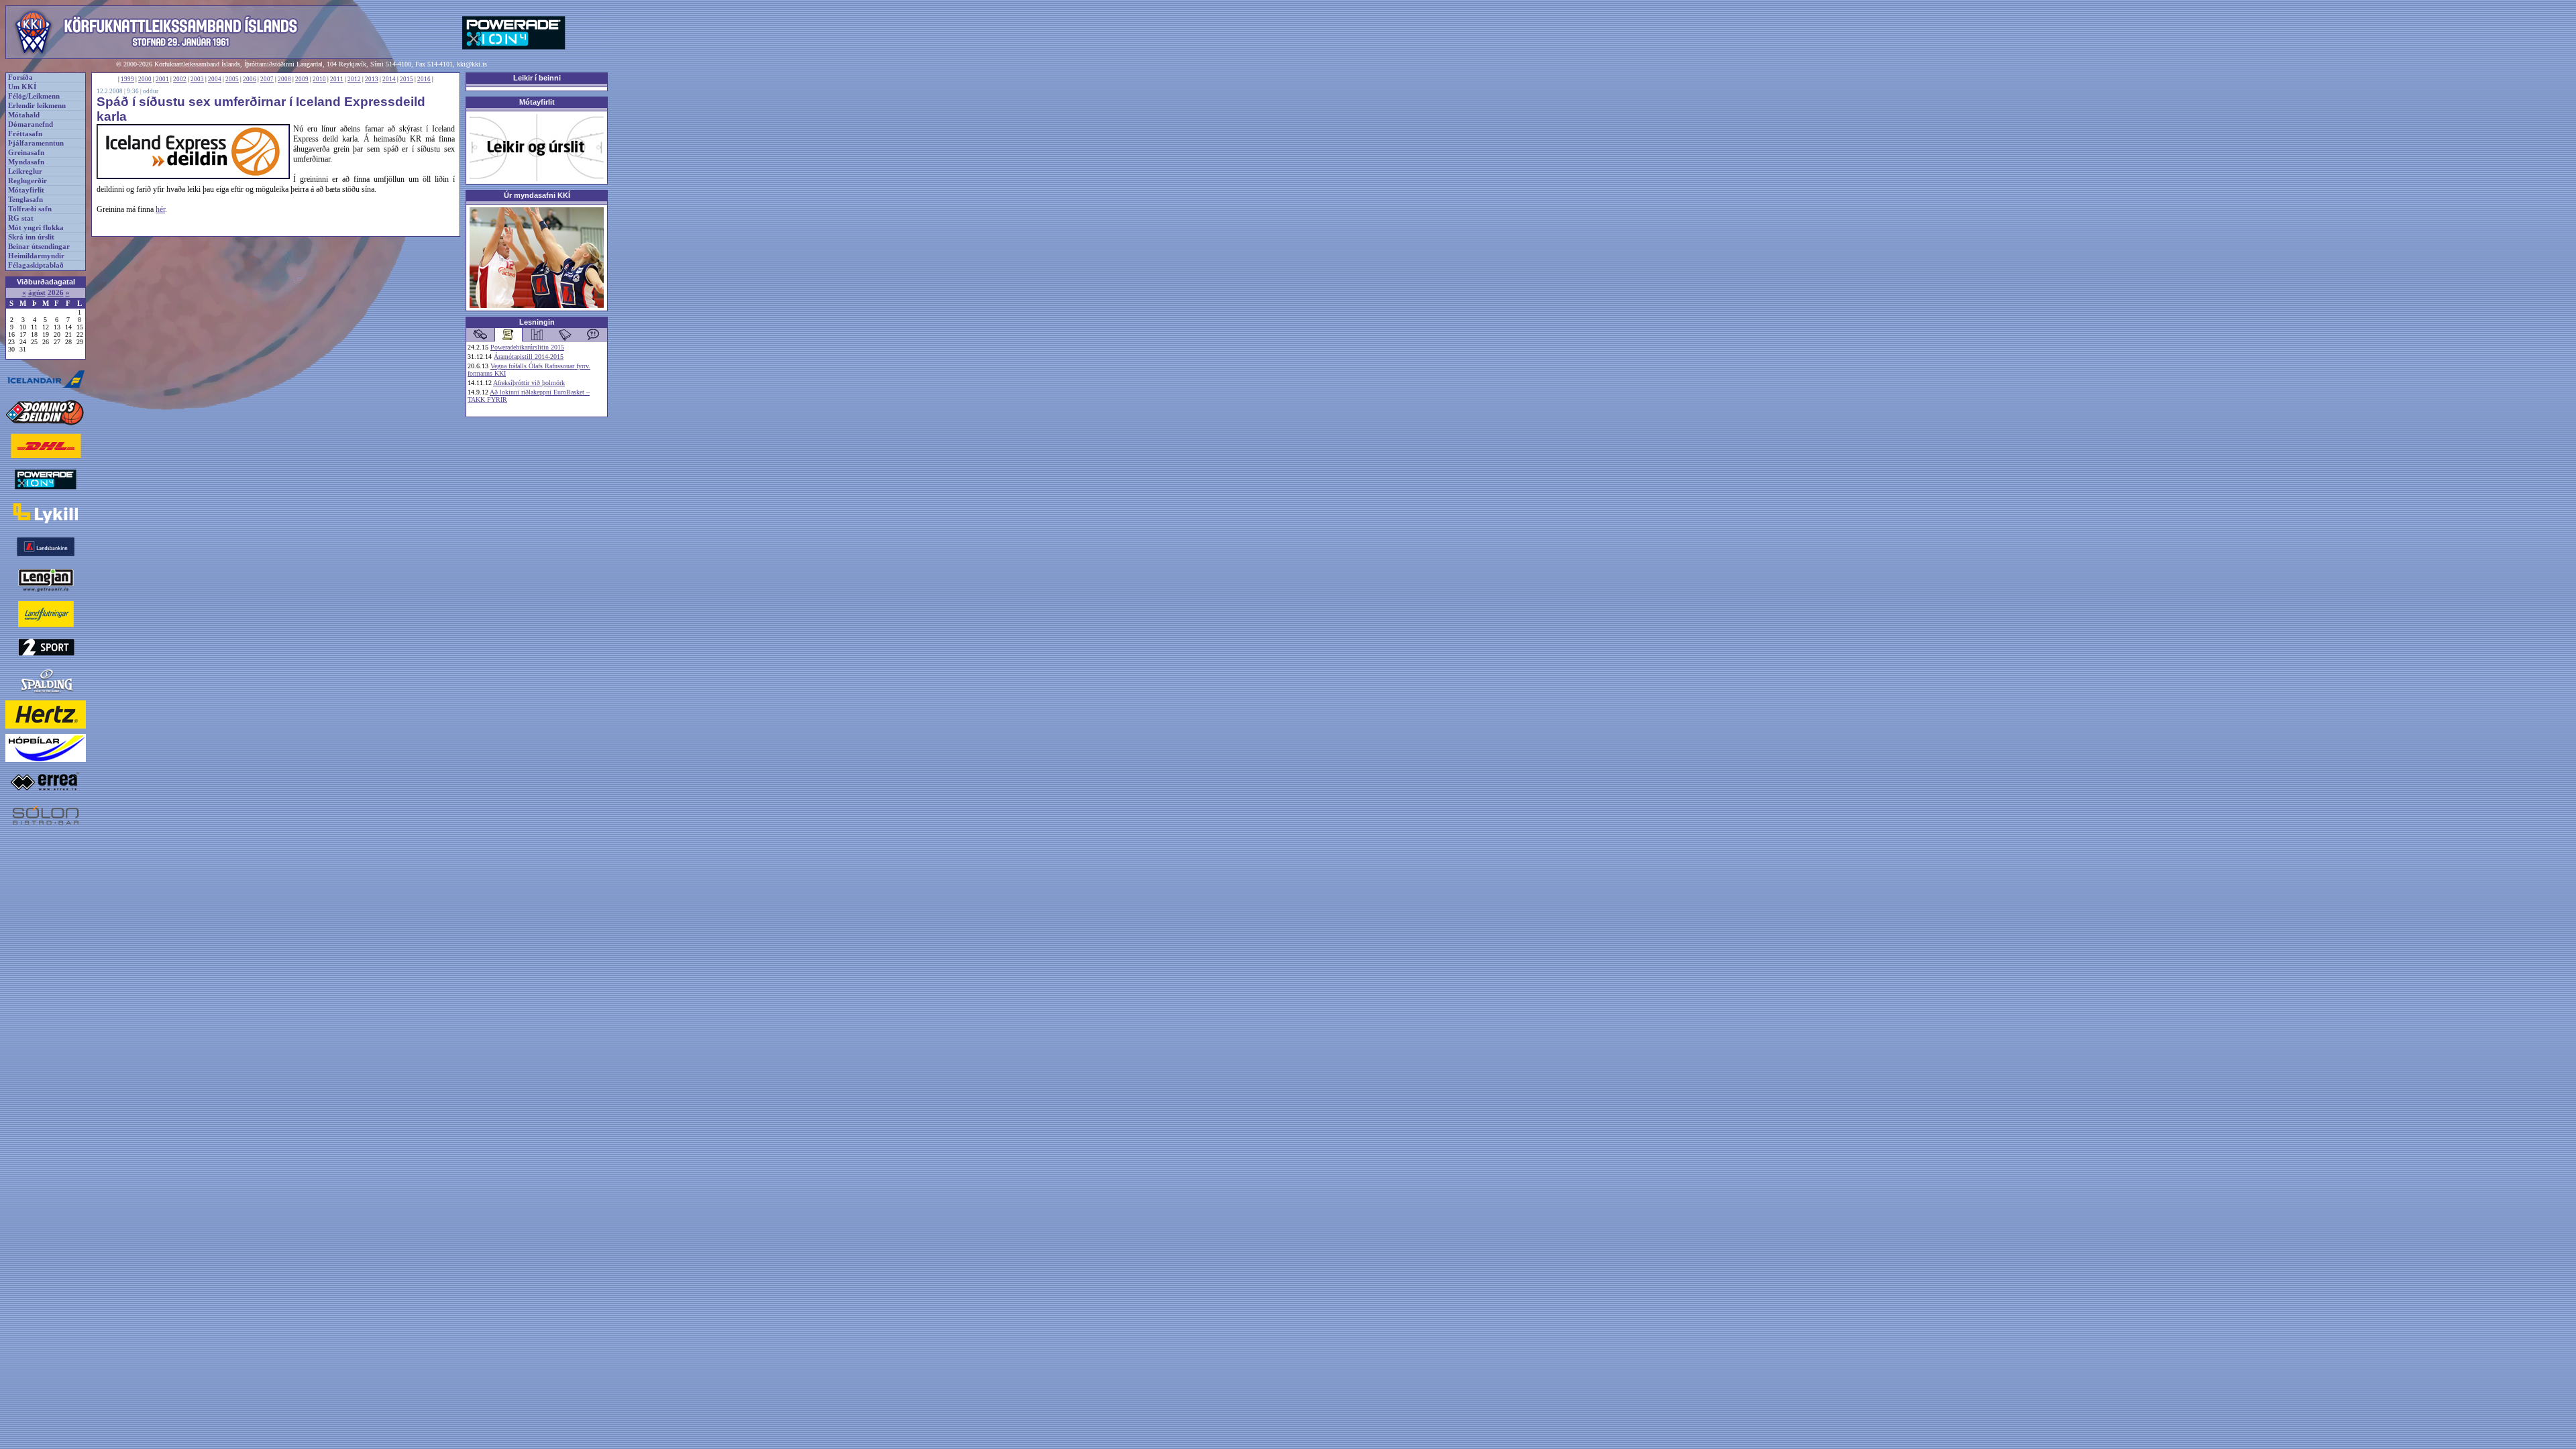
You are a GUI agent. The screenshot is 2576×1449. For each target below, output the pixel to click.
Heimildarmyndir (36, 256)
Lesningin (537, 322)
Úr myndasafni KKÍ (537, 195)
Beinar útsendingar (39, 247)
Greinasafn (26, 153)
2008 (284, 79)
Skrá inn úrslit (31, 237)
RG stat (21, 218)
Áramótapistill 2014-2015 (529, 357)
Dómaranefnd (31, 124)
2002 (180, 79)
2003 (197, 79)
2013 (372, 79)
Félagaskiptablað (36, 265)
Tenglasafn (25, 200)
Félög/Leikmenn (34, 96)
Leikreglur (25, 171)
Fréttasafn (25, 134)
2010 (319, 79)
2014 (389, 79)
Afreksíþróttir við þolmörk (529, 383)
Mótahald (24, 115)
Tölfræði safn (30, 209)
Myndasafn (26, 162)
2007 (267, 79)
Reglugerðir (28, 181)
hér (160, 209)
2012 (354, 79)
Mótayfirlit (26, 190)
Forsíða (20, 77)
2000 (145, 79)
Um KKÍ (22, 87)
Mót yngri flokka (36, 228)
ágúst (37, 293)
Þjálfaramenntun (36, 143)
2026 (56, 293)
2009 (302, 79)
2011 (337, 79)
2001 (162, 79)
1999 (127, 79)
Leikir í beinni (537, 78)
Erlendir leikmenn (37, 106)
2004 (215, 79)
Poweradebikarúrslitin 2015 (527, 347)
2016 (424, 79)
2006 (250, 79)
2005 (232, 79)
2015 (407, 79)
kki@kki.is (472, 64)
